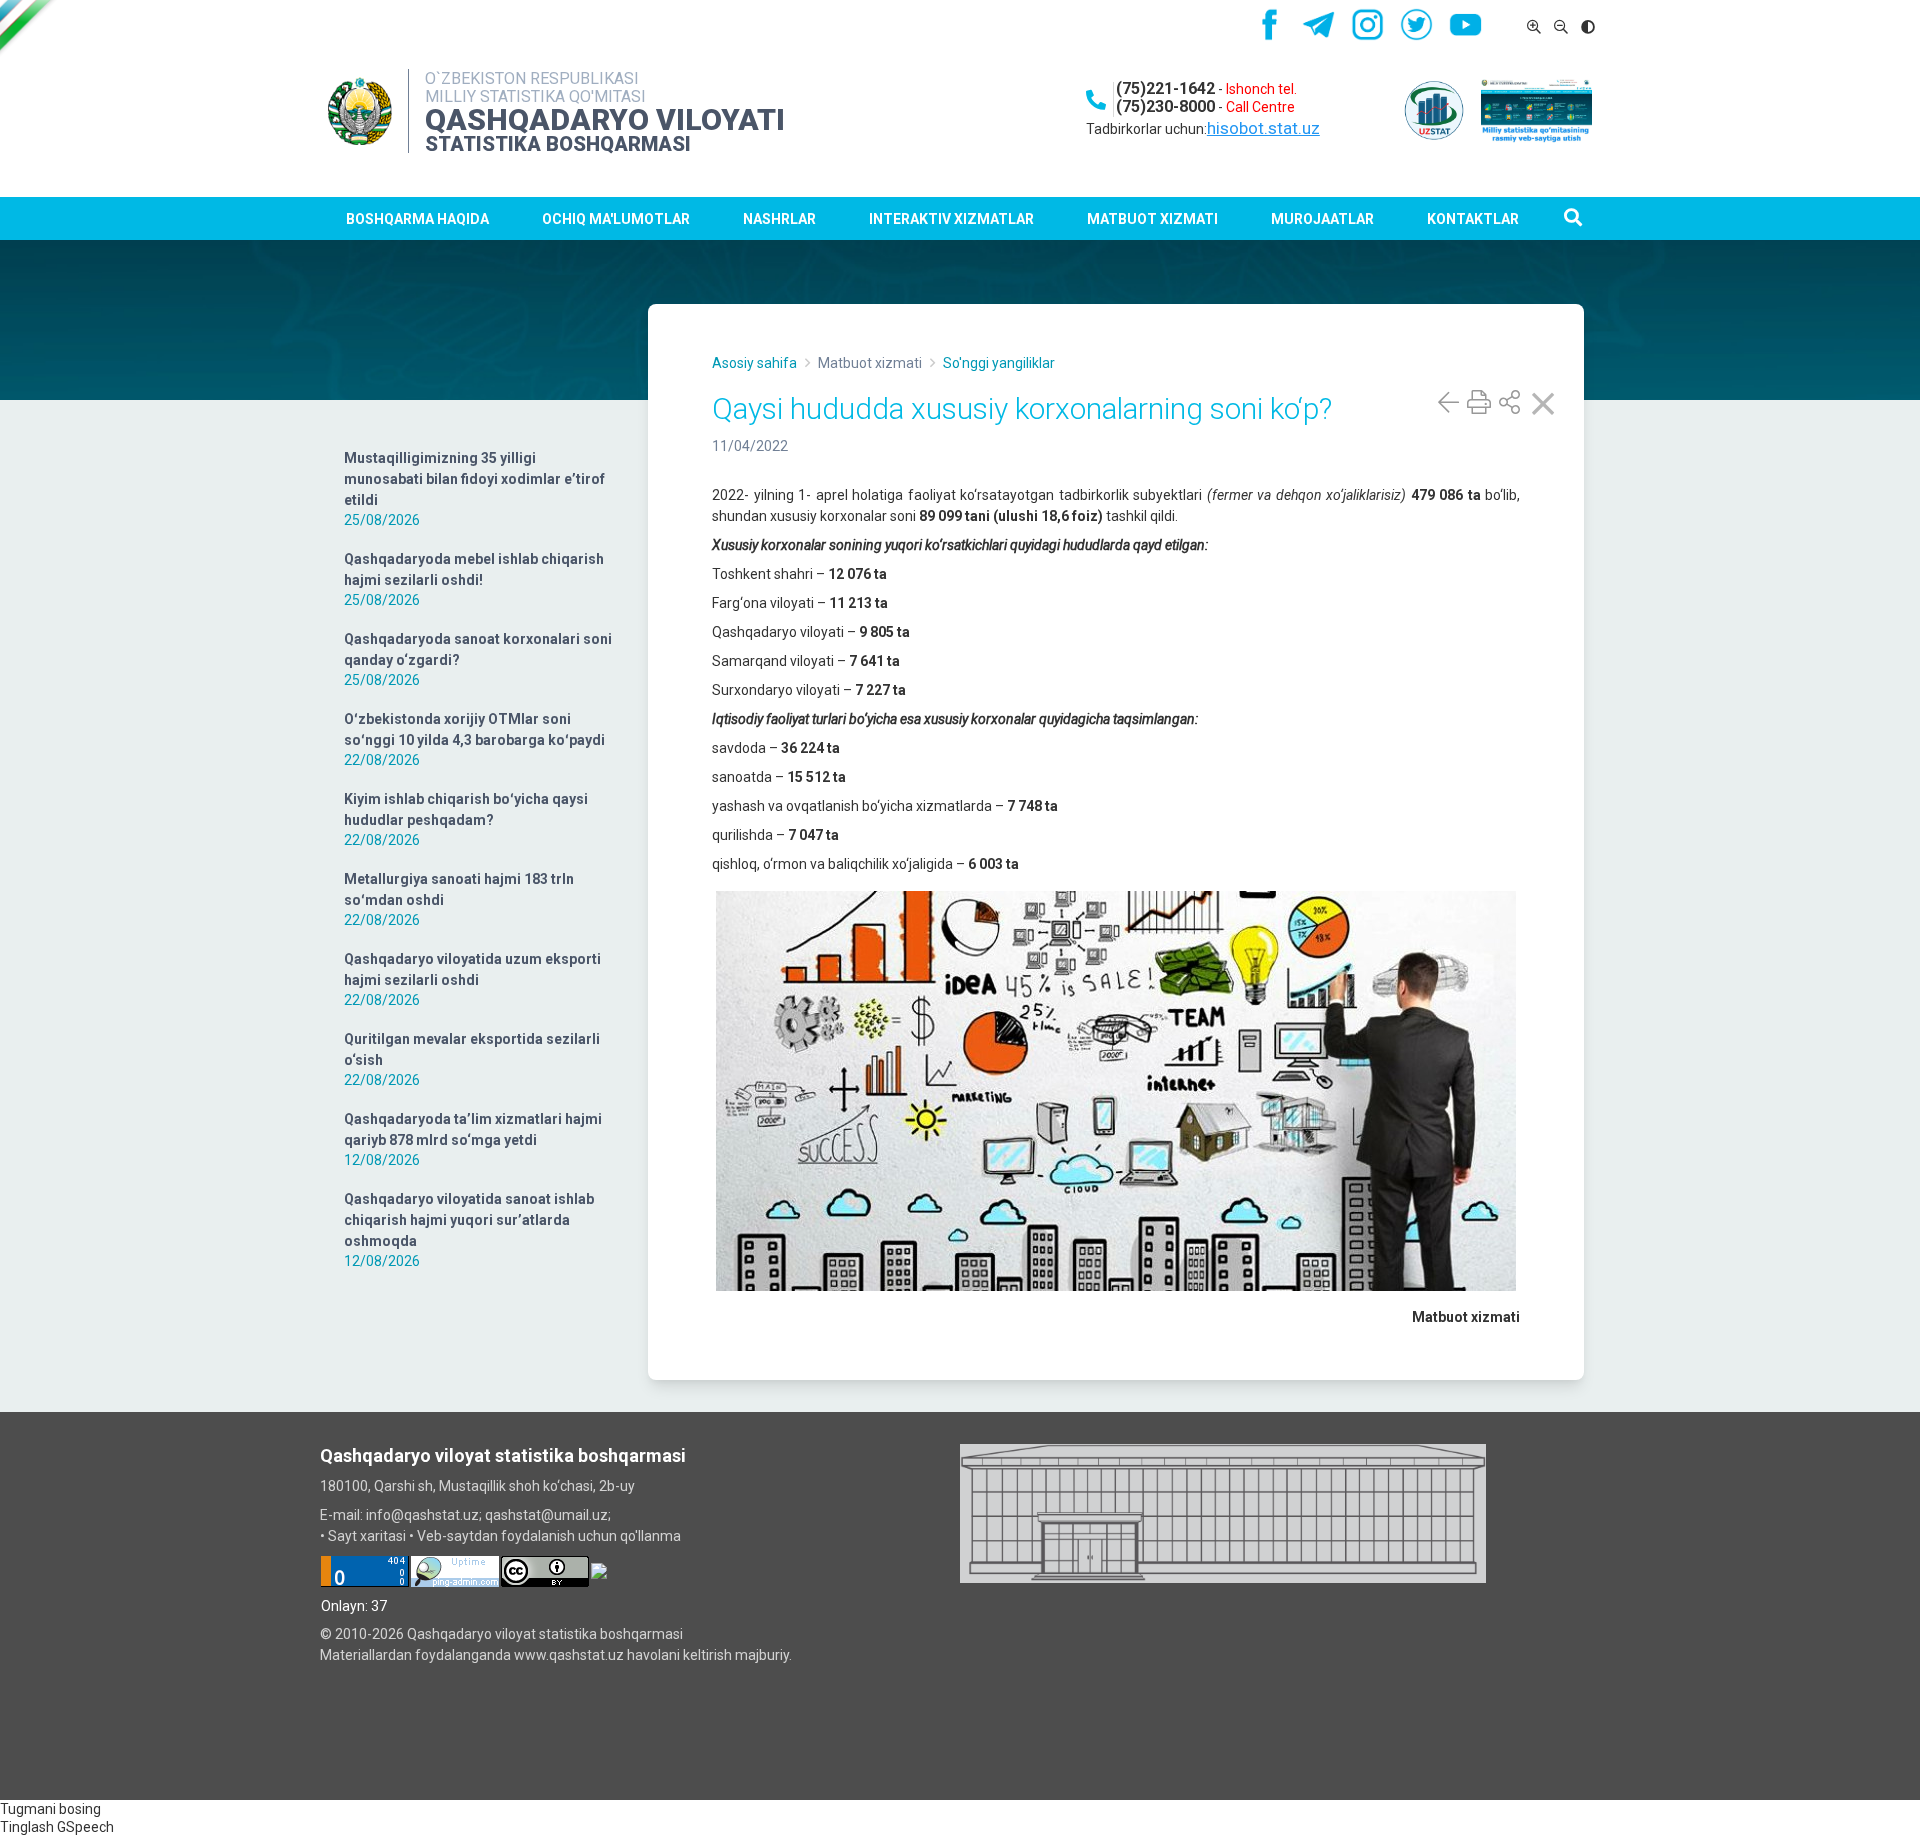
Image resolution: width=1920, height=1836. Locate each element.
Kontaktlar (1473, 219)
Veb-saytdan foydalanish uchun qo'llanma (549, 1536)
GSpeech (85, 1827)
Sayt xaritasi (367, 1536)
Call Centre (1260, 107)
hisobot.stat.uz (1263, 128)
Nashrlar (779, 219)
